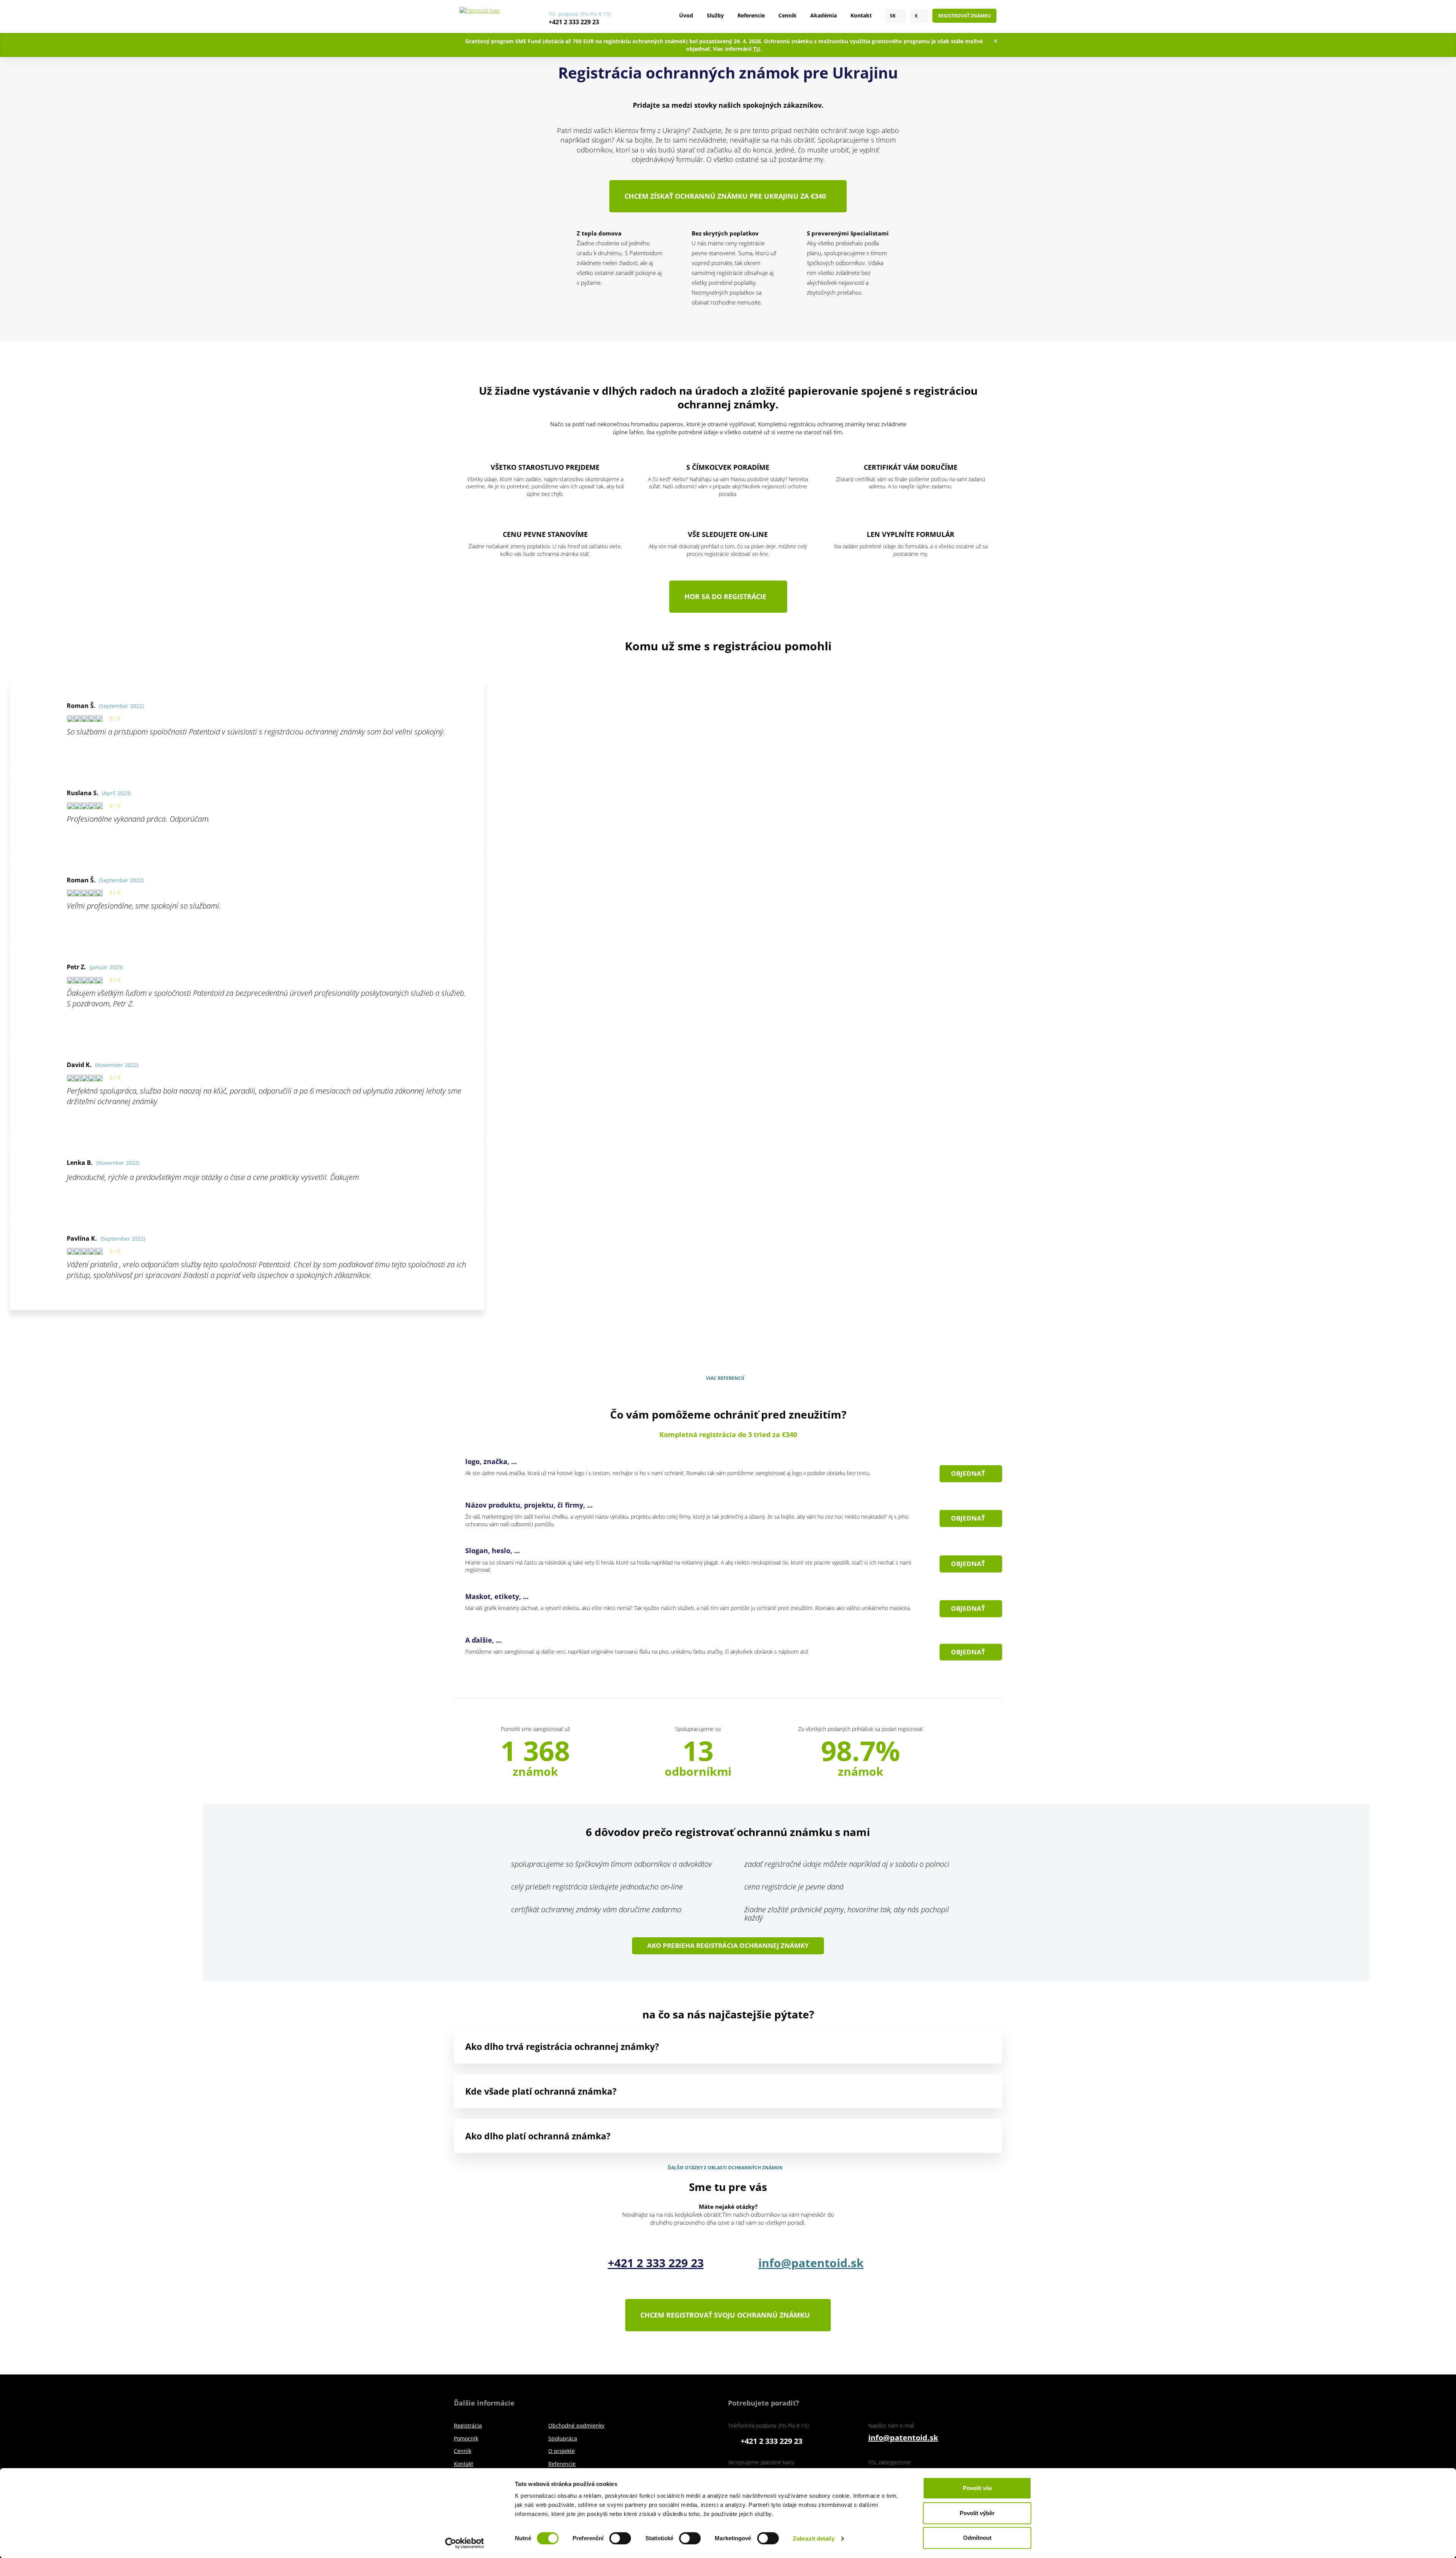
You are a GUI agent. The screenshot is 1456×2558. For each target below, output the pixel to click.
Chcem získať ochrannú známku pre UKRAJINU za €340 (725, 196)
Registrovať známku (964, 16)
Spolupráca (563, 2438)
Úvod (686, 15)
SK (893, 16)
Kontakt (861, 15)
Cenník (788, 15)
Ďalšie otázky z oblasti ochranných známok (725, 2168)
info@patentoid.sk (811, 2263)
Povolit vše (977, 2488)
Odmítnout (977, 2538)
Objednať (968, 1473)
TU (757, 49)
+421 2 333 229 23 (574, 22)
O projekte (562, 2451)
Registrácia (468, 2425)
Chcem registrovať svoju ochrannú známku (725, 2315)
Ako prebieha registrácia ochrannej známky (728, 1945)
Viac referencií (725, 1378)
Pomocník (466, 2438)
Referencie (751, 15)
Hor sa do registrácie (725, 596)
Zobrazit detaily (814, 2538)
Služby (715, 15)
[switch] (620, 2538)
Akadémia (824, 15)
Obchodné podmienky (576, 2425)
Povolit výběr (977, 2513)
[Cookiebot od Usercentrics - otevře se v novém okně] (465, 2543)
